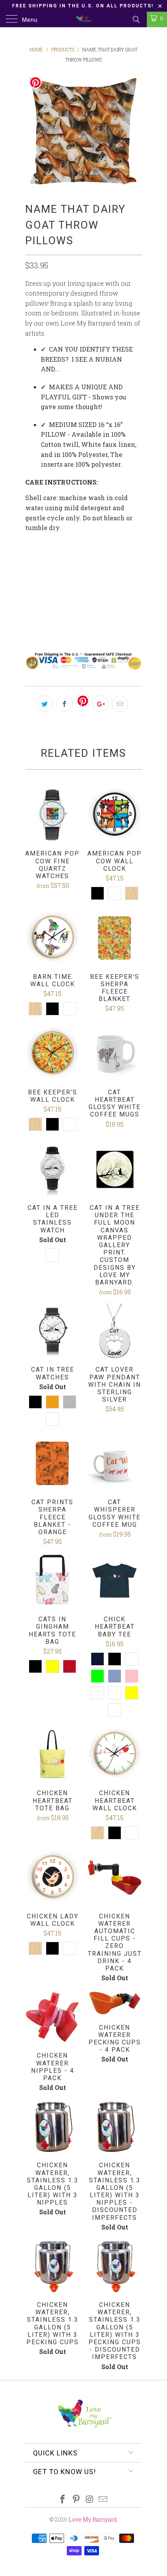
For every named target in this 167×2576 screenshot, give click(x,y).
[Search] (136, 19)
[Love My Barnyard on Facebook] (63, 2500)
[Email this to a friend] (120, 703)
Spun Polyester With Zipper (73, 563)
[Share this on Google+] (100, 703)
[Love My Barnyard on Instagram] (90, 2500)
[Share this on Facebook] (64, 703)
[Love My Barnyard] (84, 19)
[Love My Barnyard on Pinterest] (77, 2500)
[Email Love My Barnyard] (103, 2500)
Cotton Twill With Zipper (71, 583)
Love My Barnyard (93, 2519)
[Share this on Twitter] (45, 703)
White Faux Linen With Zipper (77, 602)
